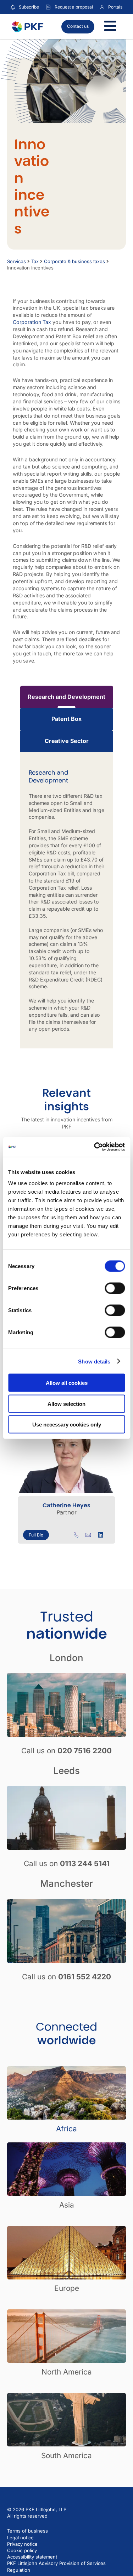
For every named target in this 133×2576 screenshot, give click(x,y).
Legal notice (20, 2538)
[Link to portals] (102, 7)
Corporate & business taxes (74, 261)
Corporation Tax (32, 322)
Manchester (66, 1883)
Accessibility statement (32, 2557)
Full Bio (36, 1535)
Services (16, 261)
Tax (35, 261)
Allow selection (66, 1404)
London (66, 1658)
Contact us (78, 26)
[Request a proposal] (48, 7)
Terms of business (27, 2531)
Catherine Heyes (66, 1505)
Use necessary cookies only (67, 1425)
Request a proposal (74, 7)
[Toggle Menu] (110, 27)
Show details (94, 1361)
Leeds (66, 1771)
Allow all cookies (67, 1383)
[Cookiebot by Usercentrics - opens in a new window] (95, 1147)
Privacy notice (22, 2544)
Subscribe (29, 7)
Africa (66, 2129)
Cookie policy (22, 2550)
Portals (115, 7)
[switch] (115, 1288)
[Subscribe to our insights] (13, 7)
